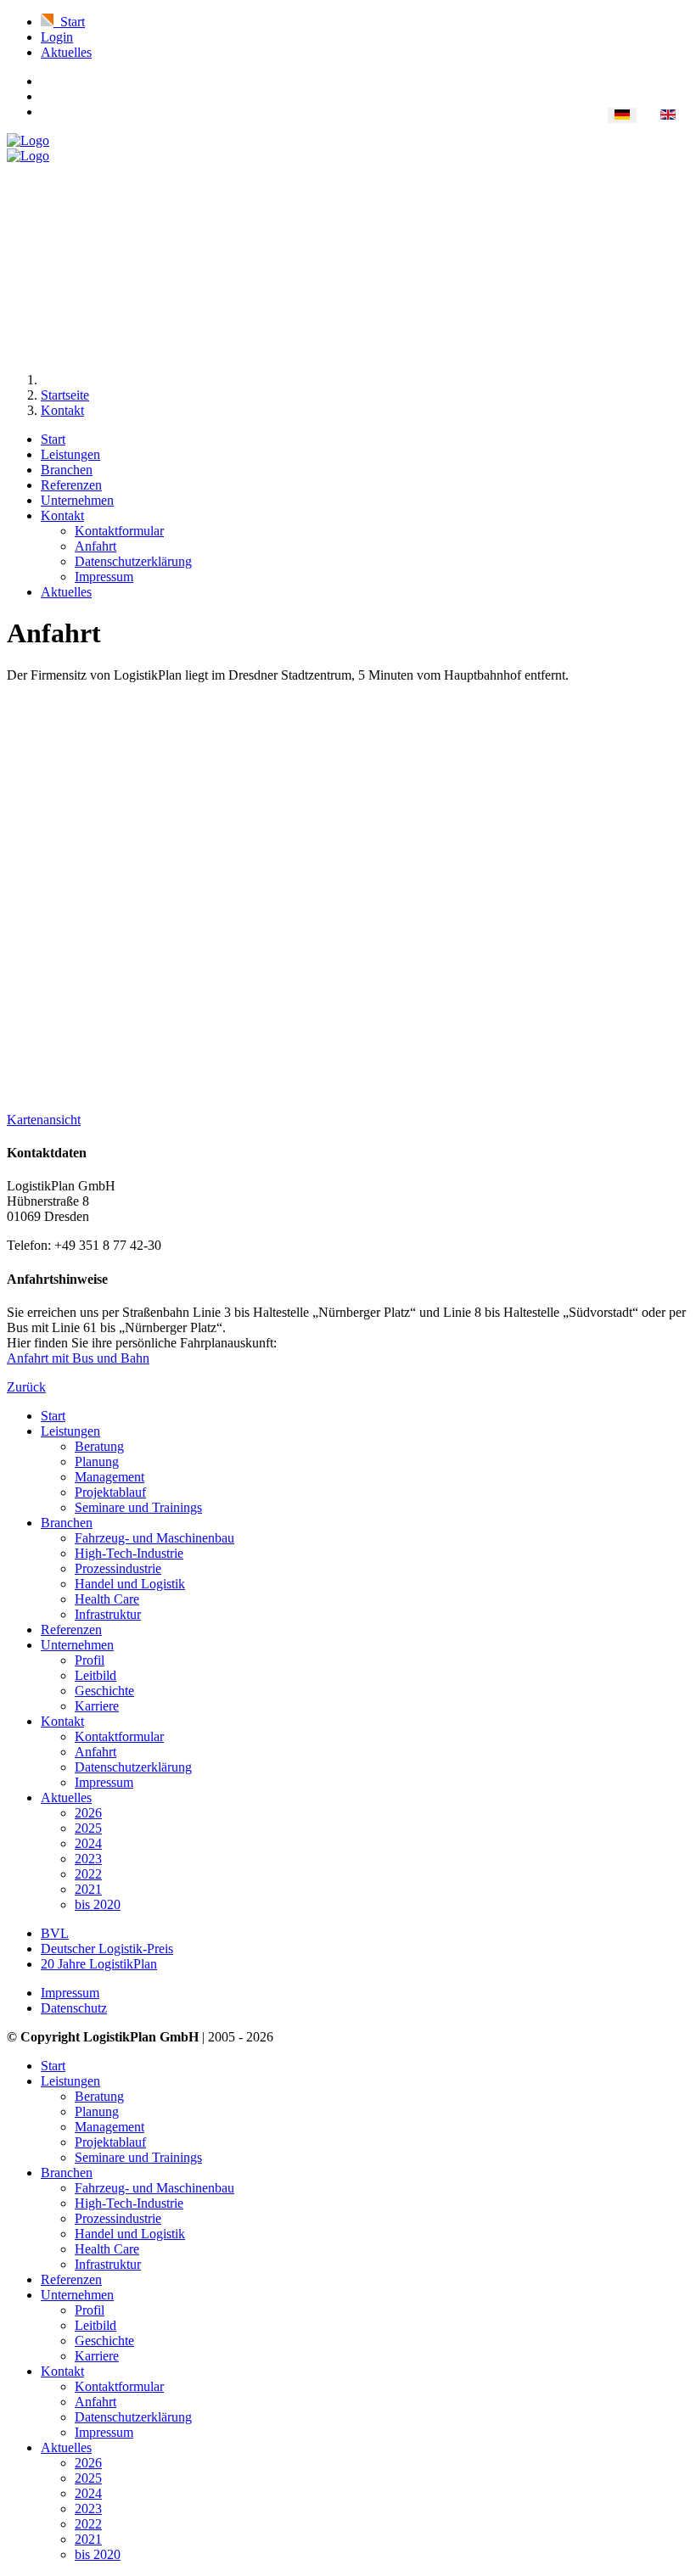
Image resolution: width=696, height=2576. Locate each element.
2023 (88, 1859)
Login (57, 37)
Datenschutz (74, 2008)
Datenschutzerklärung (133, 561)
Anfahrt (95, 546)
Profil (90, 1660)
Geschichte (104, 1691)
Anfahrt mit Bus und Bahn (78, 1358)
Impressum (104, 577)
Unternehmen (77, 500)
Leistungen (70, 454)
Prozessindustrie (118, 1568)
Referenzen (71, 485)
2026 (88, 1813)
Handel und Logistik (130, 1584)
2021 (88, 1889)
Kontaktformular (119, 531)
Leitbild (95, 1675)
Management (109, 1477)
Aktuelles (66, 52)
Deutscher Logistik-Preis (107, 1949)
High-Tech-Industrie (129, 1553)
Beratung (99, 1446)
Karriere (97, 1706)
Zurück (26, 1387)
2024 (88, 1843)
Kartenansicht (44, 1120)
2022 (88, 1874)
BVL (55, 1933)
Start (53, 439)
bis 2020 (98, 1904)
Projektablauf (110, 1492)
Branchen (67, 470)
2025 (88, 1828)
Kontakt (62, 515)
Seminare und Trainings (138, 1507)
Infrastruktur (108, 1614)
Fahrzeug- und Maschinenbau (154, 1538)
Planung (97, 1462)
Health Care (107, 1599)
